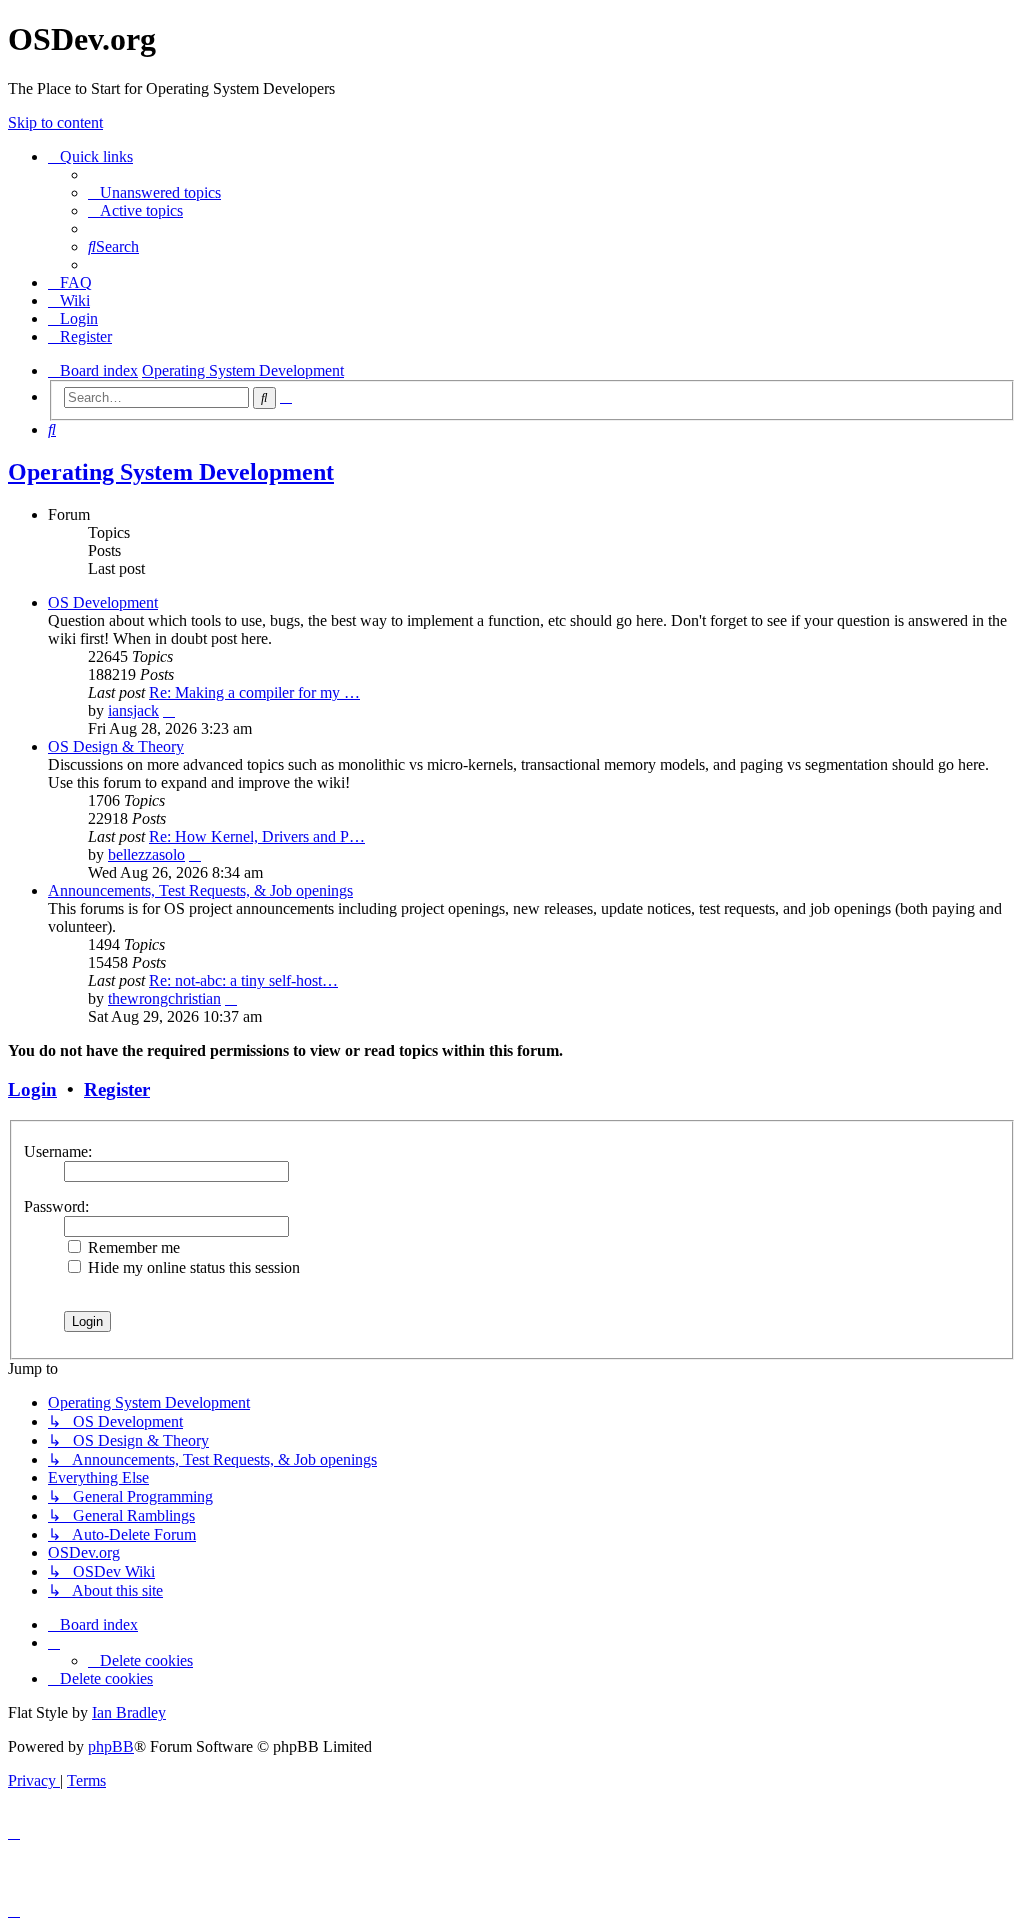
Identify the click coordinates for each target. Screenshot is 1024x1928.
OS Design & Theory (116, 746)
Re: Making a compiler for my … (254, 692)
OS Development (103, 602)
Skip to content (55, 122)
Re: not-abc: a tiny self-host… (243, 980)
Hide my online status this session (192, 1267)
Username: (58, 1151)
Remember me (132, 1247)
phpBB (111, 1746)
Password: (56, 1206)
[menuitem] (154, 192)
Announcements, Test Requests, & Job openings (200, 890)
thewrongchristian (164, 998)
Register (117, 1089)
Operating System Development (171, 472)
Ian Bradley (129, 1712)
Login (32, 1089)
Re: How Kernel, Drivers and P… (257, 836)
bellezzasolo (146, 854)
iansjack (133, 710)
